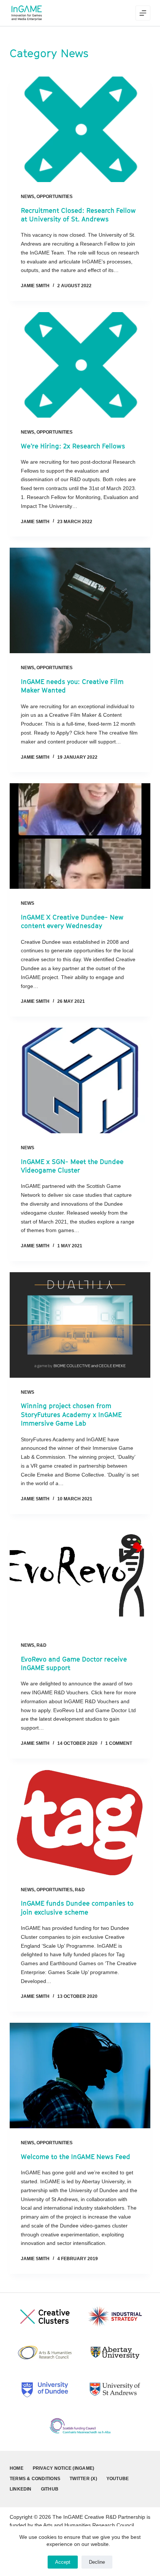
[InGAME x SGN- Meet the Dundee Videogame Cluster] (80, 1080)
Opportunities (55, 197)
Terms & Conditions (35, 2479)
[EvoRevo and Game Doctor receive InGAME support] (80, 1578)
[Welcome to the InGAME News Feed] (80, 2076)
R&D (41, 1645)
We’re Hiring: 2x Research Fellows (73, 446)
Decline (97, 2562)
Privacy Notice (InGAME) (64, 2468)
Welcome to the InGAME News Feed (76, 2157)
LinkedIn (21, 2489)
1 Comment (119, 1743)
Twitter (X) (83, 2479)
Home (17, 2468)
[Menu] (143, 13)
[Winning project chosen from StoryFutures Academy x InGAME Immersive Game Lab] (80, 1325)
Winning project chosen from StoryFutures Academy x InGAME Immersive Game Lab (71, 1415)
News (28, 197)
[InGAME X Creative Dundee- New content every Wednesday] (80, 836)
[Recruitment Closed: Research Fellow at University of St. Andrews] (80, 129)
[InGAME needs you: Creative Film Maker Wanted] (80, 600)
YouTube (118, 2479)
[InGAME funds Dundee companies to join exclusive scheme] (80, 1822)
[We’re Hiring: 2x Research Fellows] (80, 365)
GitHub (50, 2489)
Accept (63, 2562)
